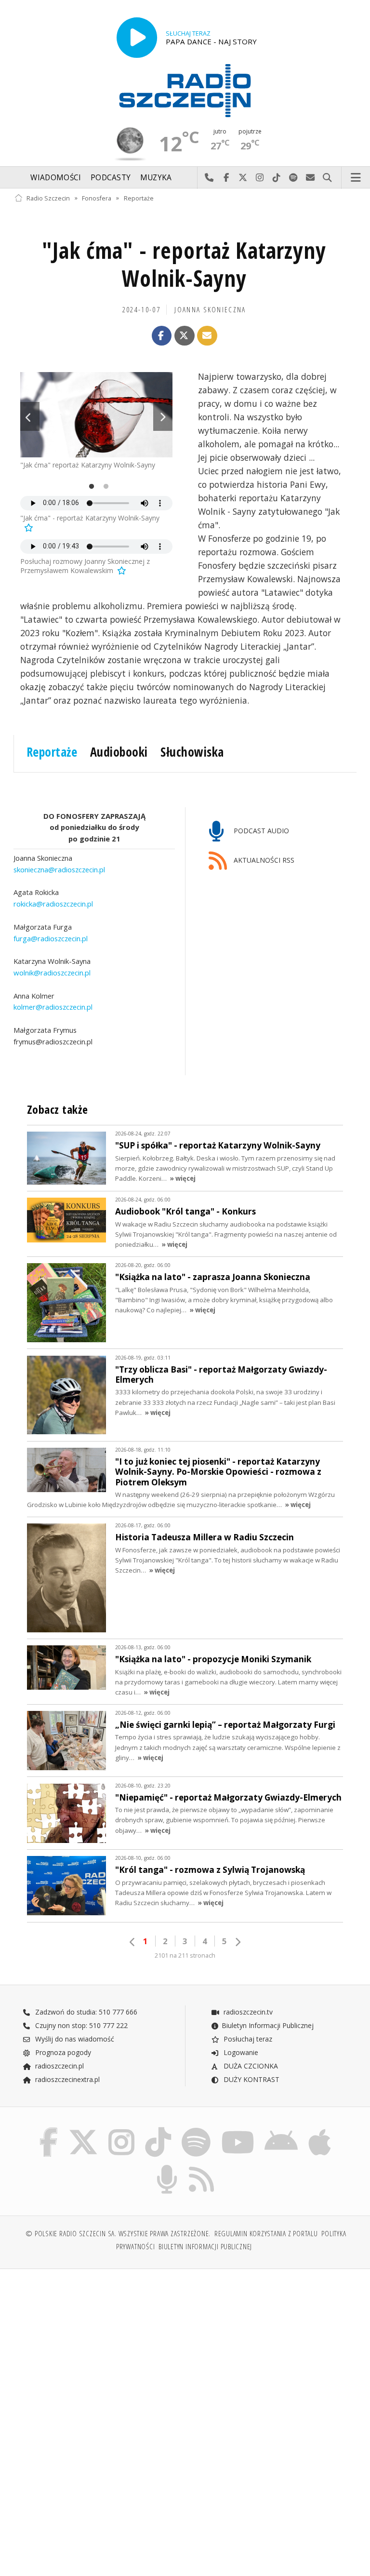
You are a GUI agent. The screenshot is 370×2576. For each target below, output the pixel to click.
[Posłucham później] (28, 527)
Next (163, 416)
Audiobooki (119, 752)
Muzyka (156, 178)
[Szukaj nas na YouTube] (238, 2129)
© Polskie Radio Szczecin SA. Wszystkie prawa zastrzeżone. (118, 2234)
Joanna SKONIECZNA (210, 310)
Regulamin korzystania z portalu (266, 2234)
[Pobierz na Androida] (282, 2129)
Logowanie (240, 2052)
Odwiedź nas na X (243, 178)
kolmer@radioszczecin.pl (53, 1007)
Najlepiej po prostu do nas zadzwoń (209, 178)
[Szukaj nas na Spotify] (196, 2129)
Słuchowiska (192, 752)
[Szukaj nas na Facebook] (48, 2129)
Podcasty (111, 178)
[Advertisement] (99, 2350)
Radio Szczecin (48, 198)
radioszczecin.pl (59, 2066)
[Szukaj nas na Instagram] (121, 2129)
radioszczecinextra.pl (66, 2079)
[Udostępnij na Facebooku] (162, 336)
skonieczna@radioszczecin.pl (59, 869)
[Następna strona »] (238, 1942)
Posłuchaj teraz (247, 2039)
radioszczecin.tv (247, 2012)
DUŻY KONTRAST (251, 2079)
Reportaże (139, 198)
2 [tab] (104, 487)
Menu (356, 178)
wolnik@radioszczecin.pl (52, 973)
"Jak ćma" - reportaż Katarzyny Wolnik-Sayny (184, 264)
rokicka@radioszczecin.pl (53, 904)
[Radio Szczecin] (185, 91)
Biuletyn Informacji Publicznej (268, 2025)
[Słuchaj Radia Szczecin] (137, 38)
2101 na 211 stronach (185, 1955)
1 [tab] (89, 487)
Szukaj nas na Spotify (294, 178)
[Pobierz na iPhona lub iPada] (320, 2129)
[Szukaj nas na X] (83, 2129)
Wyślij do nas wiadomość (311, 178)
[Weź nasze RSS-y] (202, 2167)
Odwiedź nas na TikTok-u (277, 178)
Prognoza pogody (62, 2052)
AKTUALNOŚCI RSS (263, 860)
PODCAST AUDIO (260, 831)
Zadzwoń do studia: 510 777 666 (85, 2012)
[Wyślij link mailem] (207, 336)
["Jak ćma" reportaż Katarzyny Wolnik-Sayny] (96, 415)
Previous (30, 416)
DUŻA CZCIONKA (250, 2066)
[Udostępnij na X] (185, 336)
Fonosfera (97, 198)
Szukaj (327, 178)
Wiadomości (56, 178)
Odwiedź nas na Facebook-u (226, 178)
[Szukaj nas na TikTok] (158, 2129)
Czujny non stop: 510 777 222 (80, 2025)
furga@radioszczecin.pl (51, 938)
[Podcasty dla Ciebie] (167, 2167)
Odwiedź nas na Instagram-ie (260, 178)
